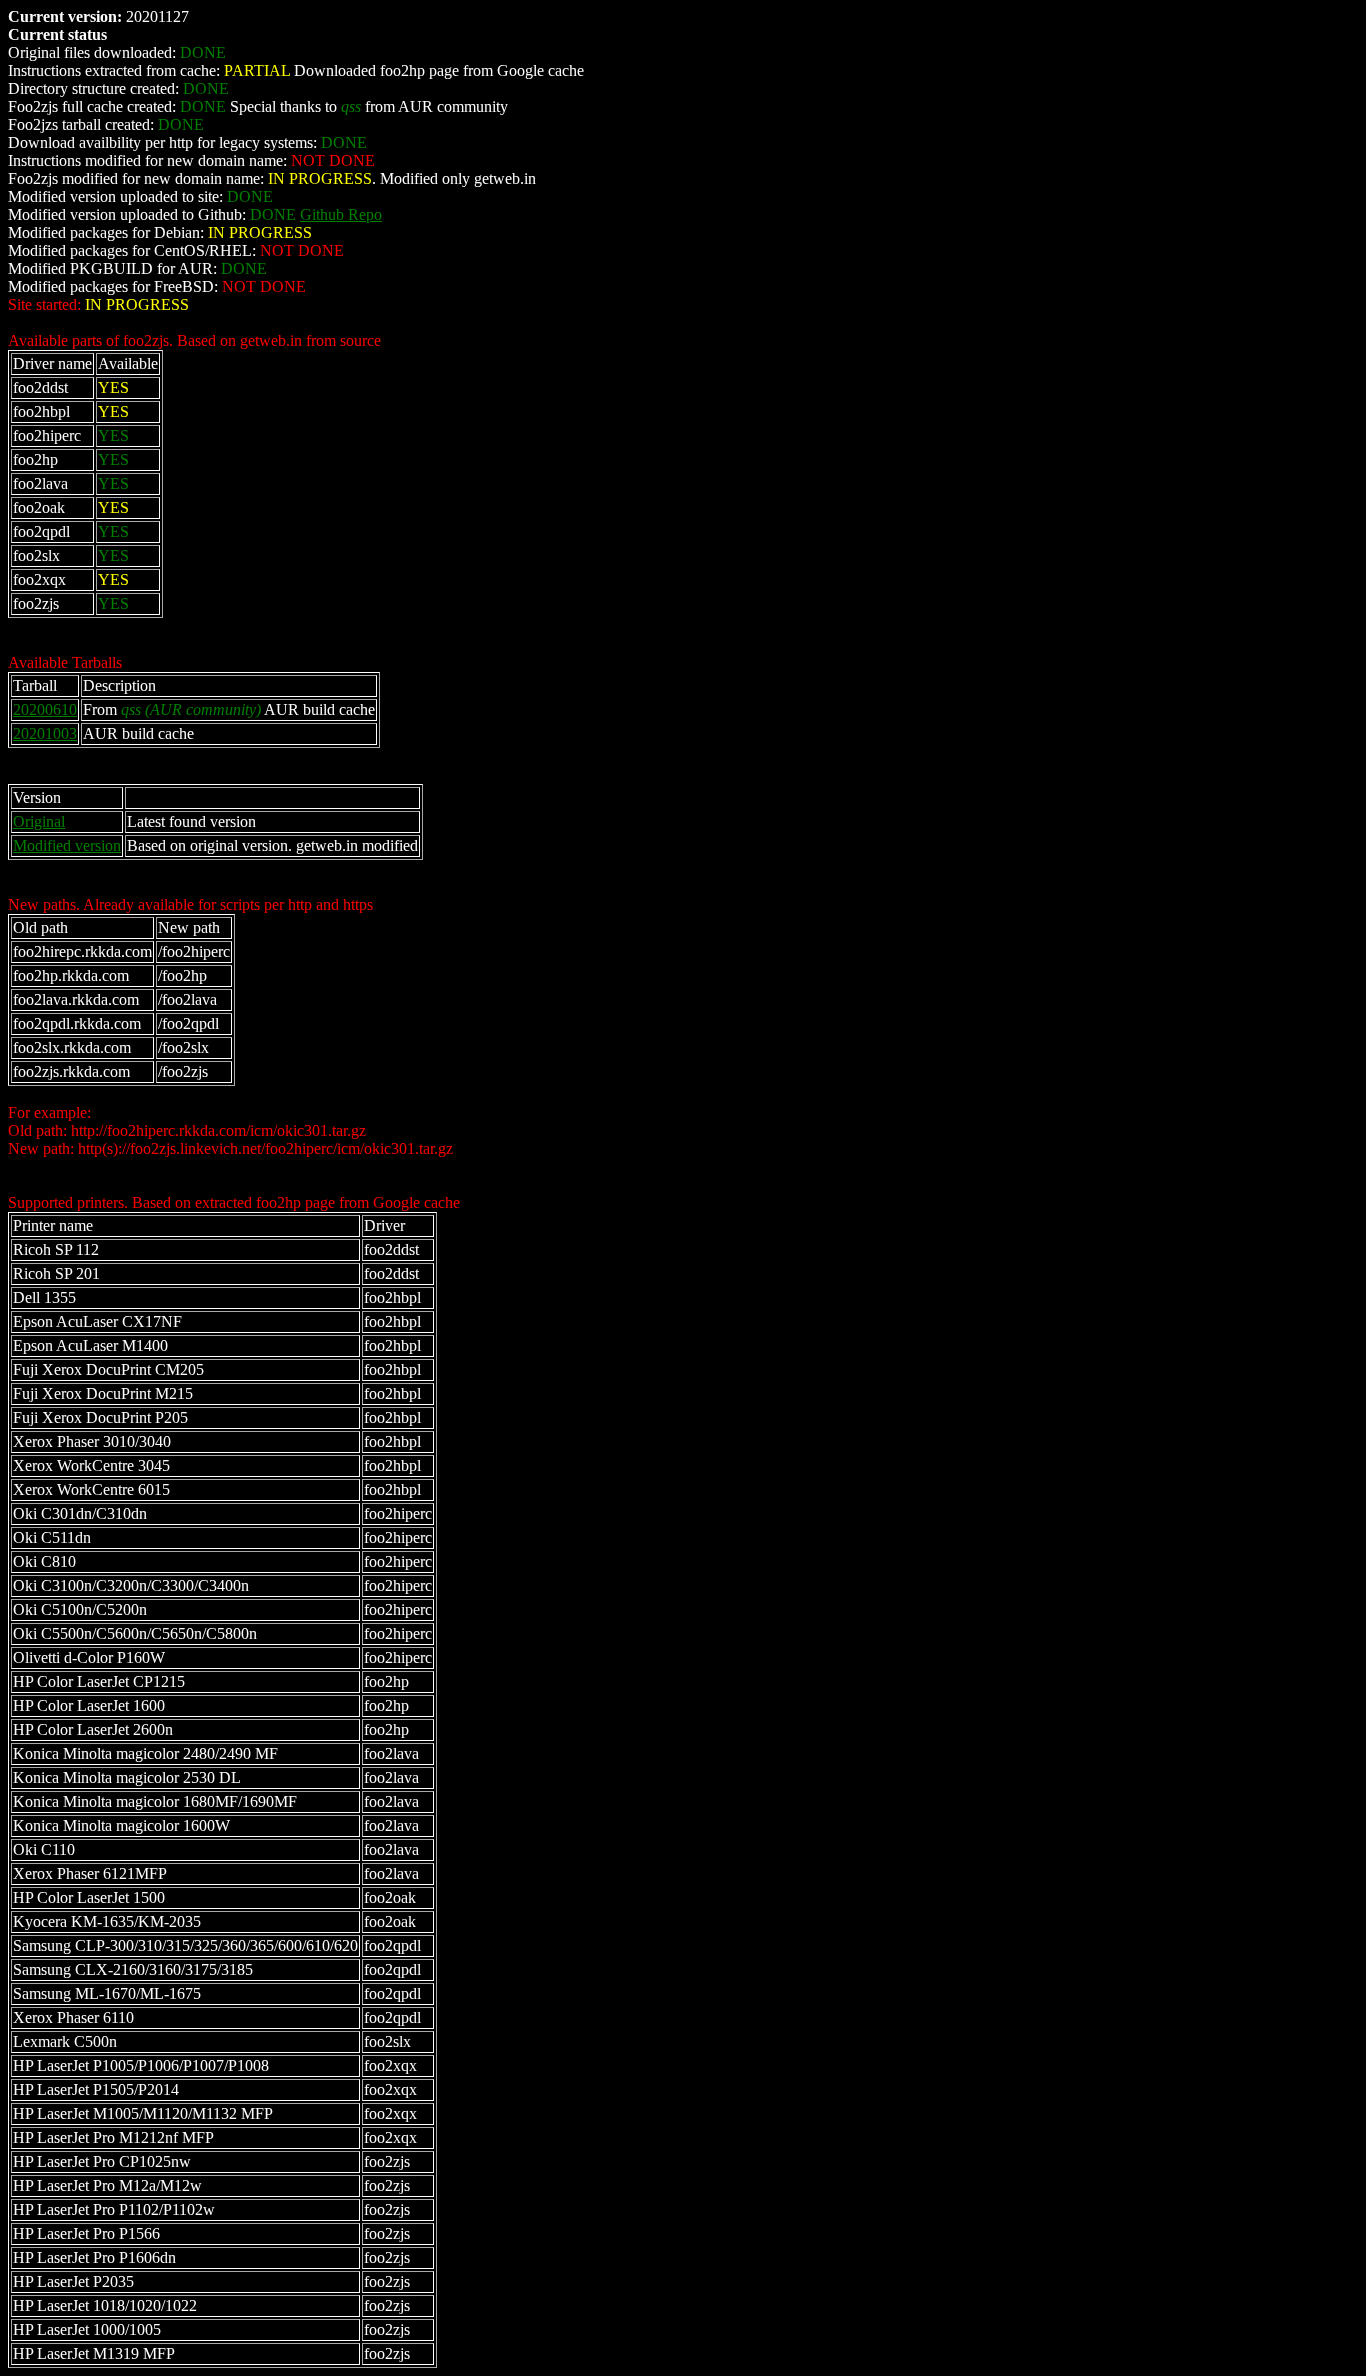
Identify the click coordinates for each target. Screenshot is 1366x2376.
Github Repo (341, 214)
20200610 (45, 709)
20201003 (45, 733)
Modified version (67, 845)
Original (39, 821)
